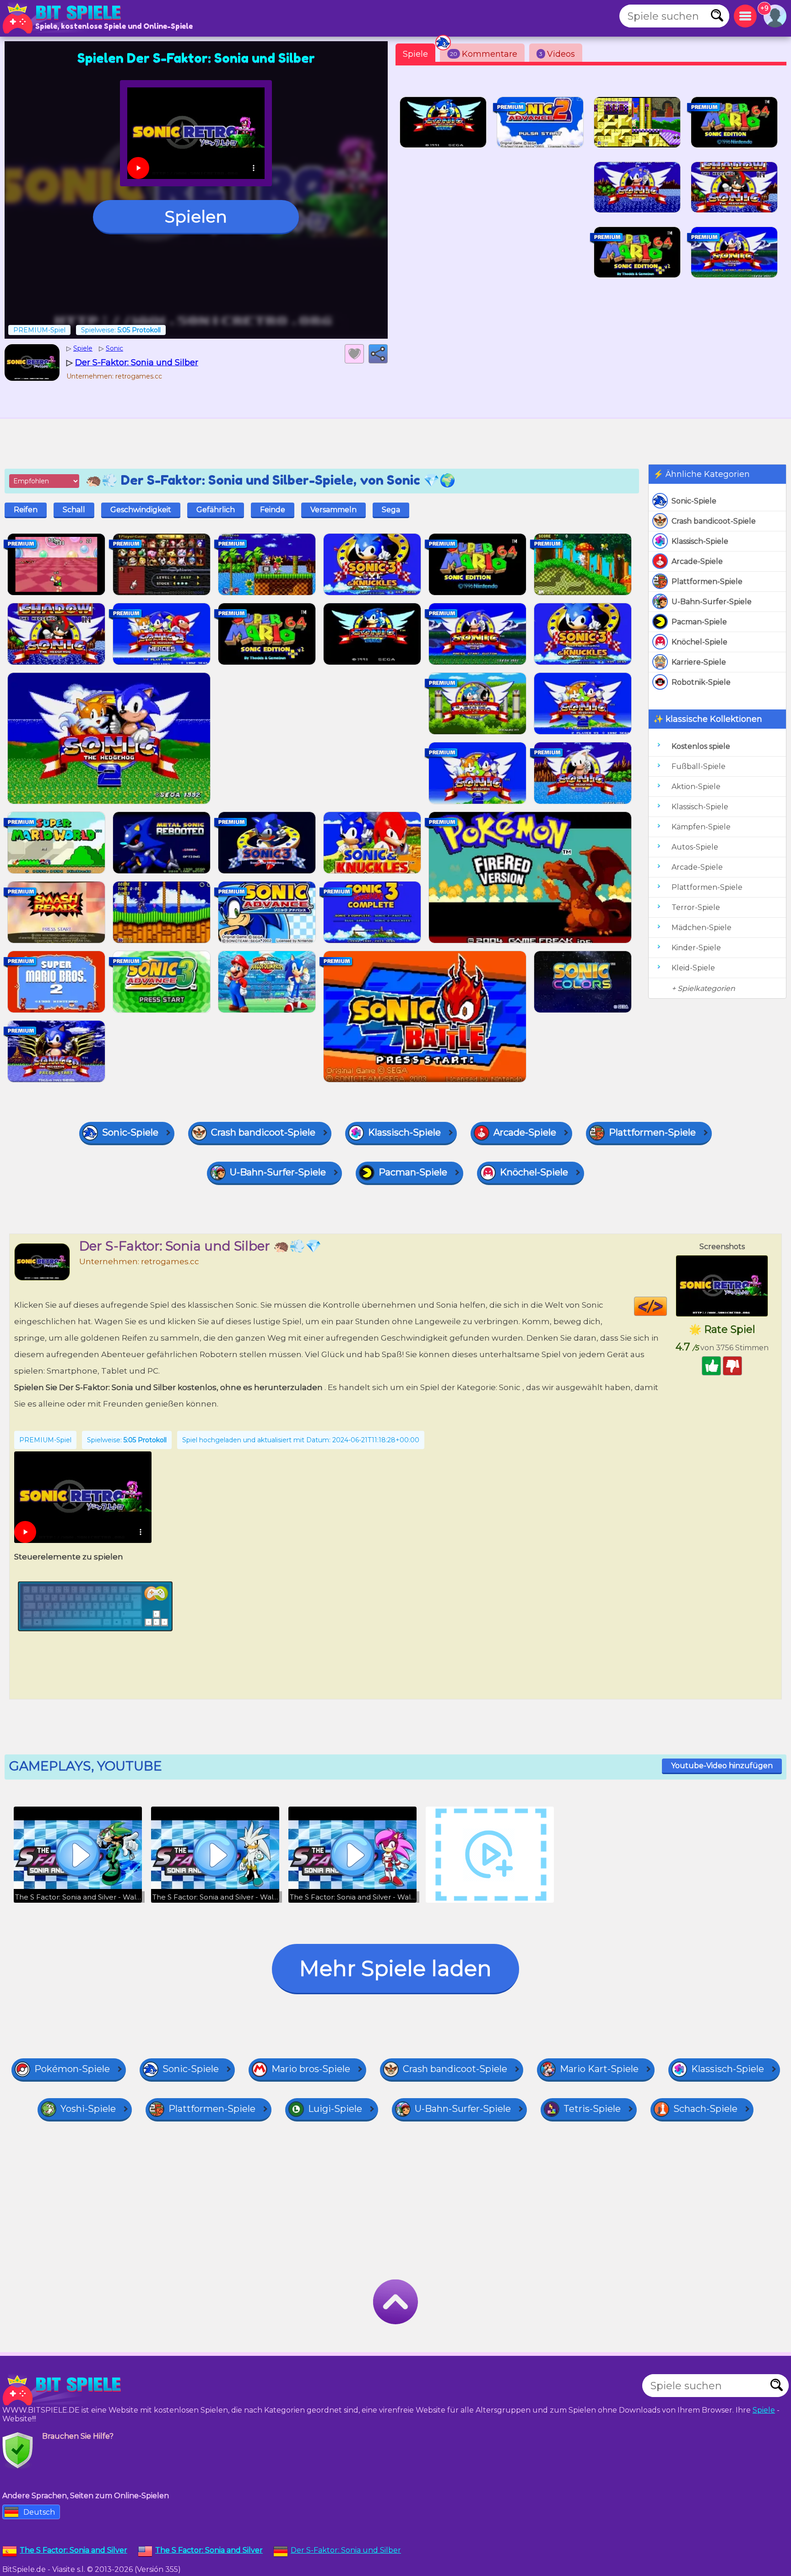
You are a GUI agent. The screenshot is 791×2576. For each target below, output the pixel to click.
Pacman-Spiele (699, 622)
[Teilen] (378, 354)
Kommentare (484, 54)
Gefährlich (216, 510)
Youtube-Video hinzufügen (722, 1766)
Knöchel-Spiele (699, 642)
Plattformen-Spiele (707, 582)
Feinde (273, 510)
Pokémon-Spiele (72, 2069)
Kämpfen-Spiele (701, 827)
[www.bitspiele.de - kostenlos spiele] (64, 2390)
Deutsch (39, 2512)
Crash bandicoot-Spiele (714, 521)
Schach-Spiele (705, 2109)
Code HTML (667, 1306)
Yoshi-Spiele (88, 2109)
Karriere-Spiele (699, 662)
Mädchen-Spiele (702, 928)
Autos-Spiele (695, 847)
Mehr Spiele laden (395, 1968)
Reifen (26, 510)
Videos (557, 54)
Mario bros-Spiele (311, 2069)
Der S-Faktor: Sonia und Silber (346, 2550)
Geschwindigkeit (141, 510)
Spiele (415, 54)
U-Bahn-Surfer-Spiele (712, 602)
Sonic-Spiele (694, 501)
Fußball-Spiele (699, 766)
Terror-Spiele (696, 907)
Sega (391, 510)
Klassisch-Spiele (700, 541)
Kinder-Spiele (696, 948)
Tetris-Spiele (592, 2109)
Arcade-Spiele (697, 561)
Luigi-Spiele (335, 2109)
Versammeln (333, 510)
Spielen (196, 216)
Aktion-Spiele (696, 787)
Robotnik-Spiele (701, 682)
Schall (74, 510)
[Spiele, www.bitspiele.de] (64, 18)
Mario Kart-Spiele (599, 2069)
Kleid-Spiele (693, 968)
